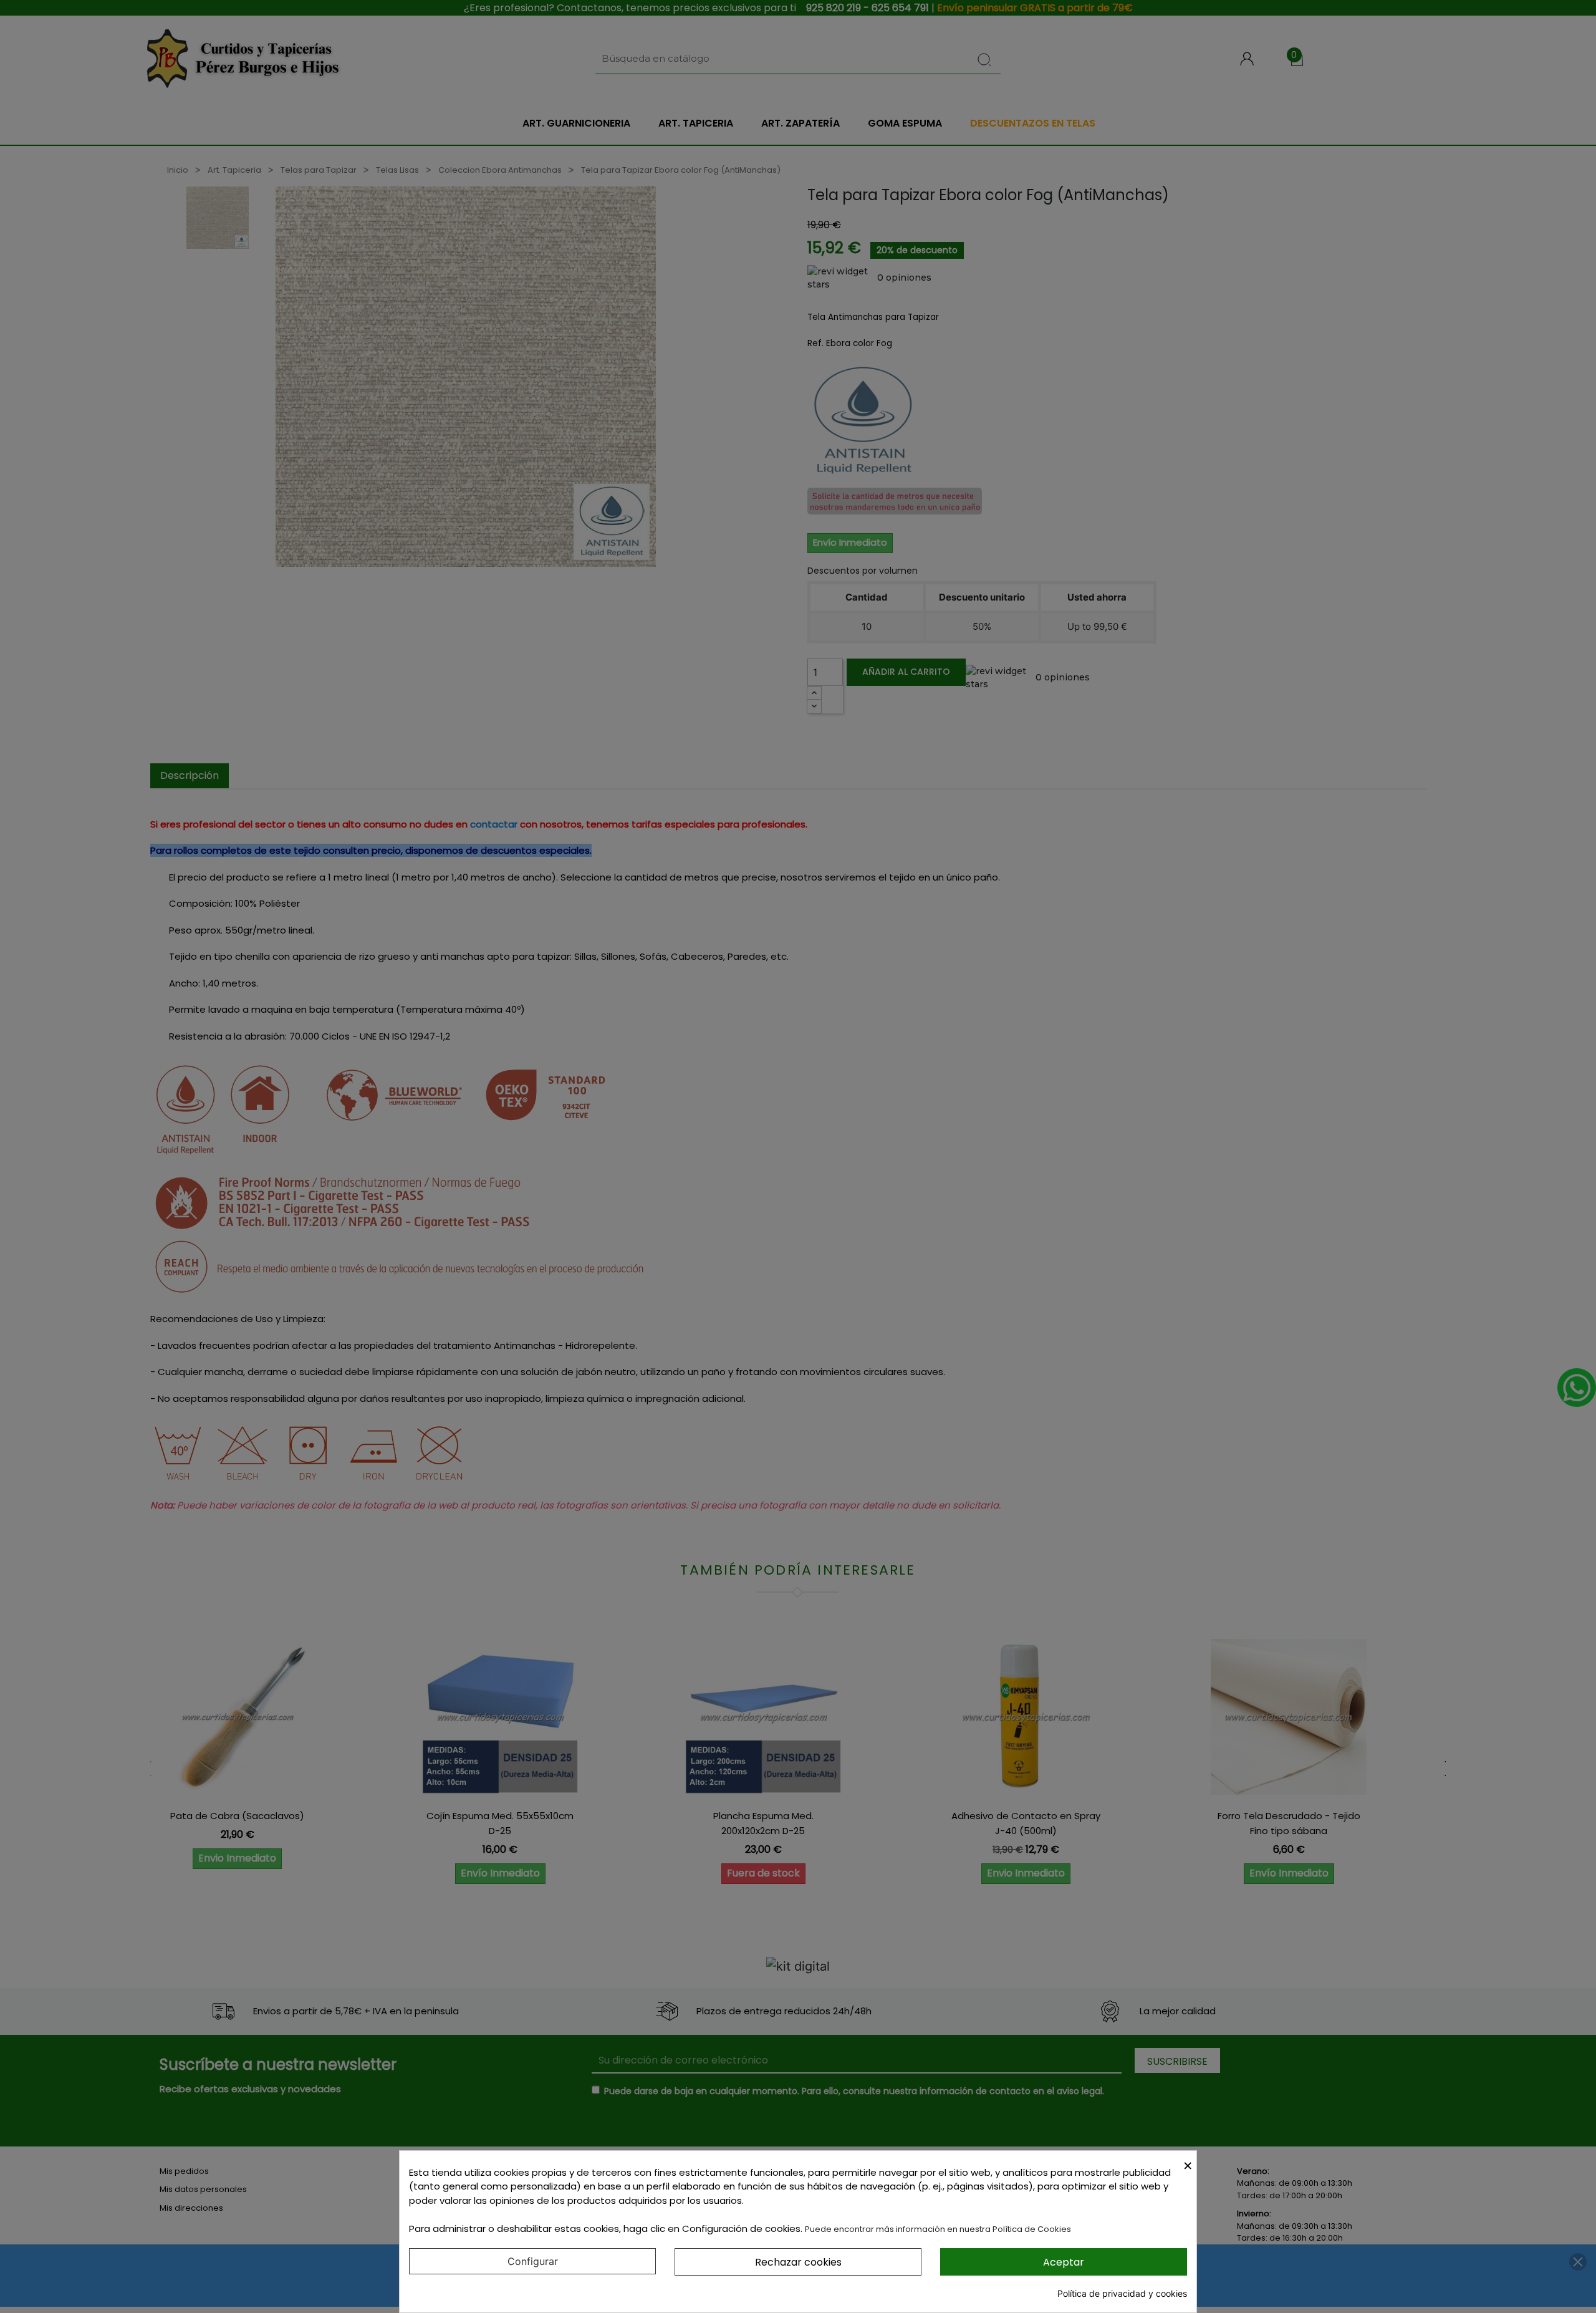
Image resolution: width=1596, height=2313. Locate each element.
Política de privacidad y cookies (1122, 2293)
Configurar (533, 2261)
